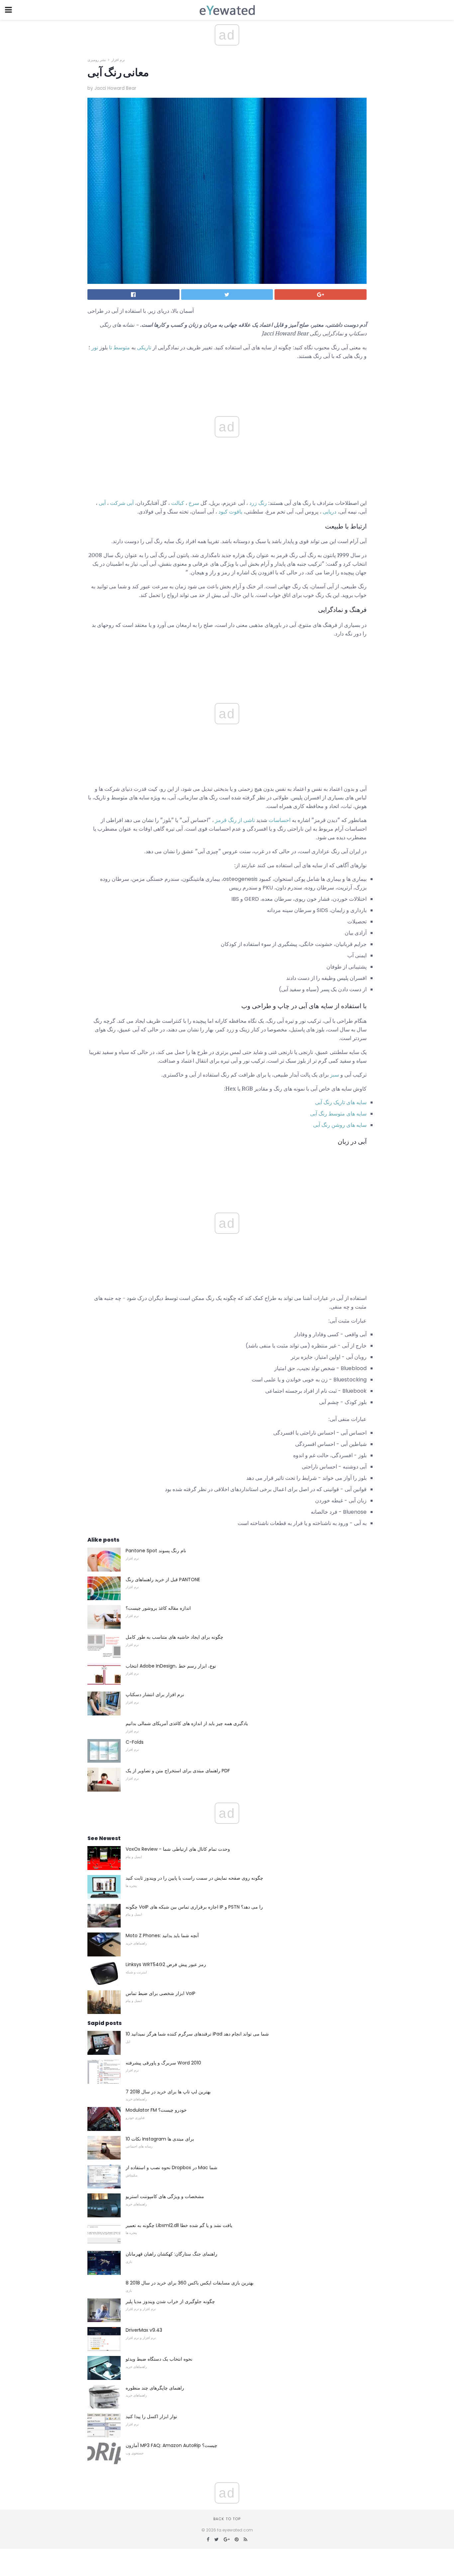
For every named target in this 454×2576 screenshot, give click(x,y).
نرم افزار (118, 60)
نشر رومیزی (97, 60)
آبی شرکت (122, 503)
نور (95, 347)
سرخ (194, 503)
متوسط (122, 347)
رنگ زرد (258, 503)
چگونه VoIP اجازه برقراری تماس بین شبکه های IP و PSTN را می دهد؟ (194, 1907)
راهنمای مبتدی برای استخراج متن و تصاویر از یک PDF (178, 1771)
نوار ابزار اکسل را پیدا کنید (151, 2416)
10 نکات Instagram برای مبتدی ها (160, 2139)
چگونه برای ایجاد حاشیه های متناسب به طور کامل (174, 1637)
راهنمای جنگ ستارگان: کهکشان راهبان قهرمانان (171, 2254)
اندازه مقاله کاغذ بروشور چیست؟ (158, 1608)
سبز (335, 1075)
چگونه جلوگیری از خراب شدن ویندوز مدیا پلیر (170, 2301)
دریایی (330, 512)
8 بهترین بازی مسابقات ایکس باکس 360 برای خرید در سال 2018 (190, 2283)
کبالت (178, 503)
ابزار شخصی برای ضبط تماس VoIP (161, 1993)
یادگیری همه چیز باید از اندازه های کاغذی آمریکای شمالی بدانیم (187, 1723)
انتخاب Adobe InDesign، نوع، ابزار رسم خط (171, 1666)
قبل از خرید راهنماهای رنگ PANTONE (163, 1580)
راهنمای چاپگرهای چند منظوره (155, 2388)
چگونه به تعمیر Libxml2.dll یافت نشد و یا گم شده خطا (179, 2225)
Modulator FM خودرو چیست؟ (156, 2110)
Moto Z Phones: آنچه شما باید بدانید (162, 1935)
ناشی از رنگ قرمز (235, 820)
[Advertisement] (227, 658)
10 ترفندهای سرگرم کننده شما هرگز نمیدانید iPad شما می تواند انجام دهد (197, 2034)
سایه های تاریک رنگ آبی (341, 1102)
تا (111, 347)
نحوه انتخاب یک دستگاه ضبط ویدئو (159, 2359)
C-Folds (135, 1742)
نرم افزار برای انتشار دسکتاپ (155, 1695)
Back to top (227, 2519)
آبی (102, 503)
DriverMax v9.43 (144, 2330)
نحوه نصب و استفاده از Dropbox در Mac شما (171, 2167)
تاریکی (144, 347)
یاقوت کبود (230, 512)
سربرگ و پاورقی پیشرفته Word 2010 (163, 2063)
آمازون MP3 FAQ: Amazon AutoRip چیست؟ (171, 2445)
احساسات (280, 820)
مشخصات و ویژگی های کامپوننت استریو (165, 2196)
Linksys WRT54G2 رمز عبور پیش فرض (166, 1964)
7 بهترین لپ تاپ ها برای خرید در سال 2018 (168, 2092)
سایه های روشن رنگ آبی (340, 1125)
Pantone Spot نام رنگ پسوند (156, 1551)
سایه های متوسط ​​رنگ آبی (338, 1114)
